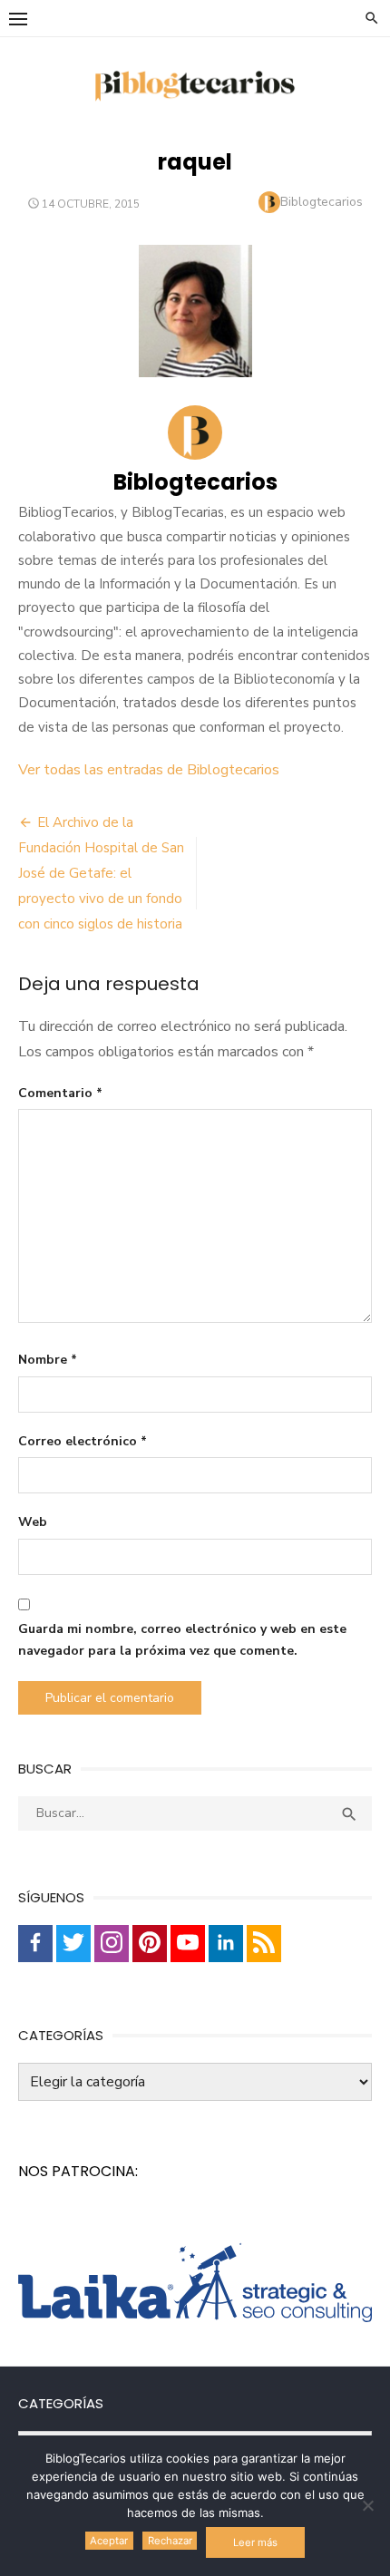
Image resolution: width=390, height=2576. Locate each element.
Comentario (60, 1093)
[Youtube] (188, 1944)
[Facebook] (35, 1944)
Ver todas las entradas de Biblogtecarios (149, 770)
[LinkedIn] (226, 1944)
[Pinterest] (150, 1944)
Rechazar (170, 2541)
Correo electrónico (83, 1441)
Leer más (255, 2542)
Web (33, 1522)
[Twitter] (73, 1944)
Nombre (48, 1360)
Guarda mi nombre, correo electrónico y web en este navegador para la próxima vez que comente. (182, 1640)
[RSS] (264, 1944)
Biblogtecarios (322, 202)
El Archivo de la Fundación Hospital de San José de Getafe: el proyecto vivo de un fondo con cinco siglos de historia (101, 873)
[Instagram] (112, 1944)
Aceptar (109, 2541)
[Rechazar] (367, 2505)
